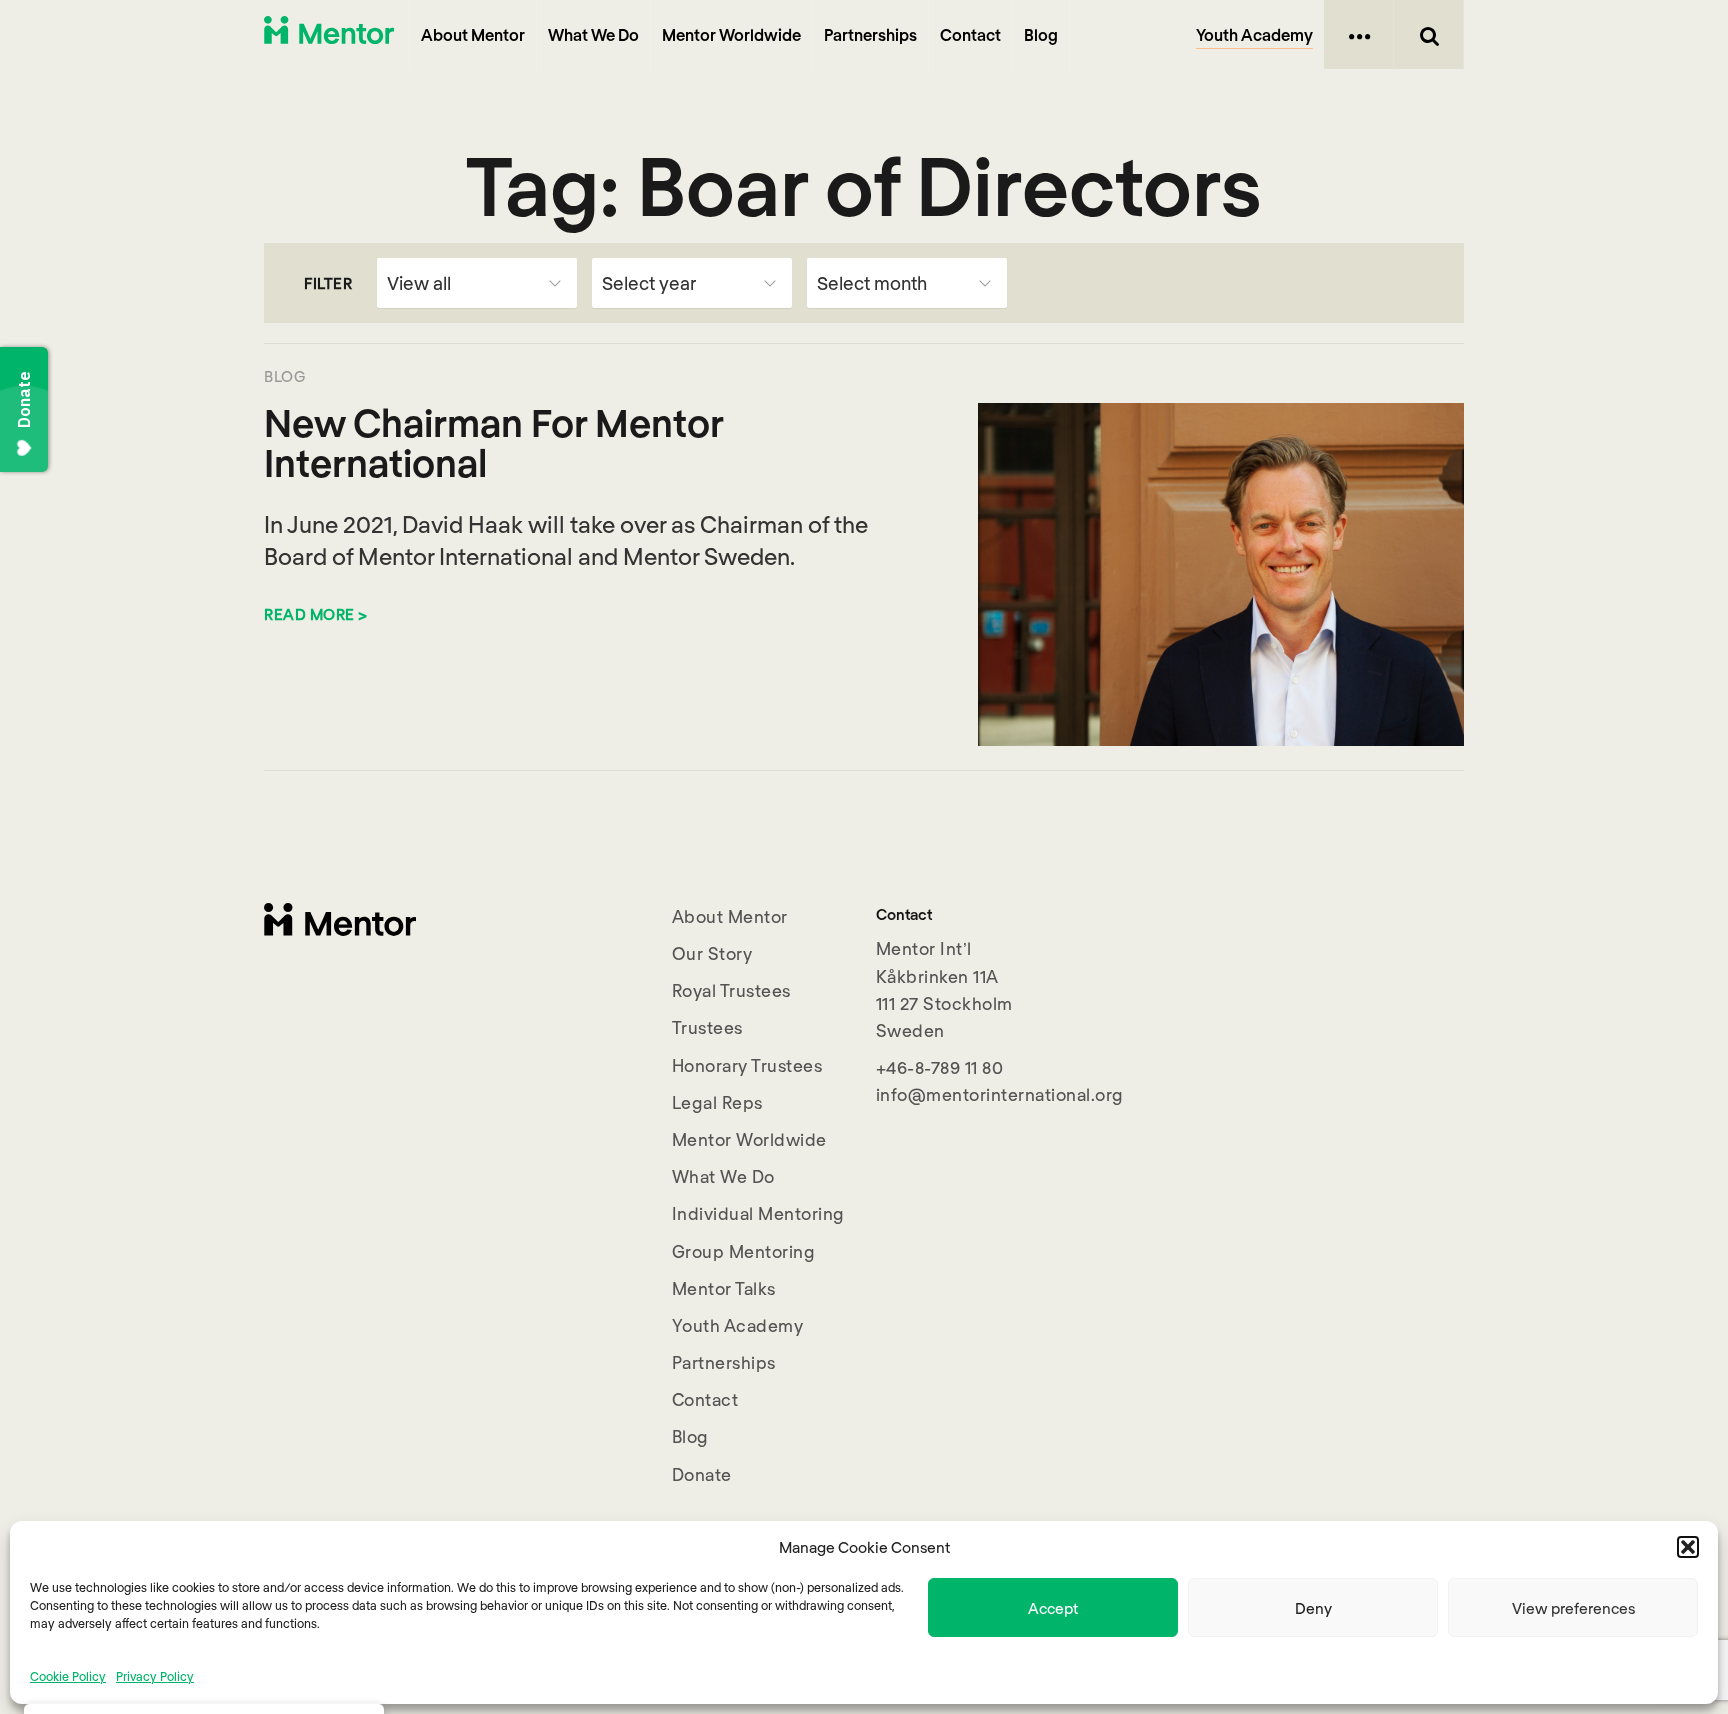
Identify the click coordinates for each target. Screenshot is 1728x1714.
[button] (1688, 1547)
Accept (1053, 1608)
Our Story (712, 953)
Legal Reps (717, 1102)
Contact (970, 34)
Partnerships (870, 34)
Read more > (316, 614)
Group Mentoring (744, 1251)
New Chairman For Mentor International (493, 442)
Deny (1313, 1608)
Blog (1041, 34)
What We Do (593, 34)
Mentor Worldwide (731, 34)
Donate (702, 1474)
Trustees (707, 1027)
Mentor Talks (724, 1288)
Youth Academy (1254, 34)
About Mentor (473, 34)
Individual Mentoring (758, 1213)
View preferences (1573, 1608)
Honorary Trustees (747, 1065)
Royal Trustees (731, 990)
